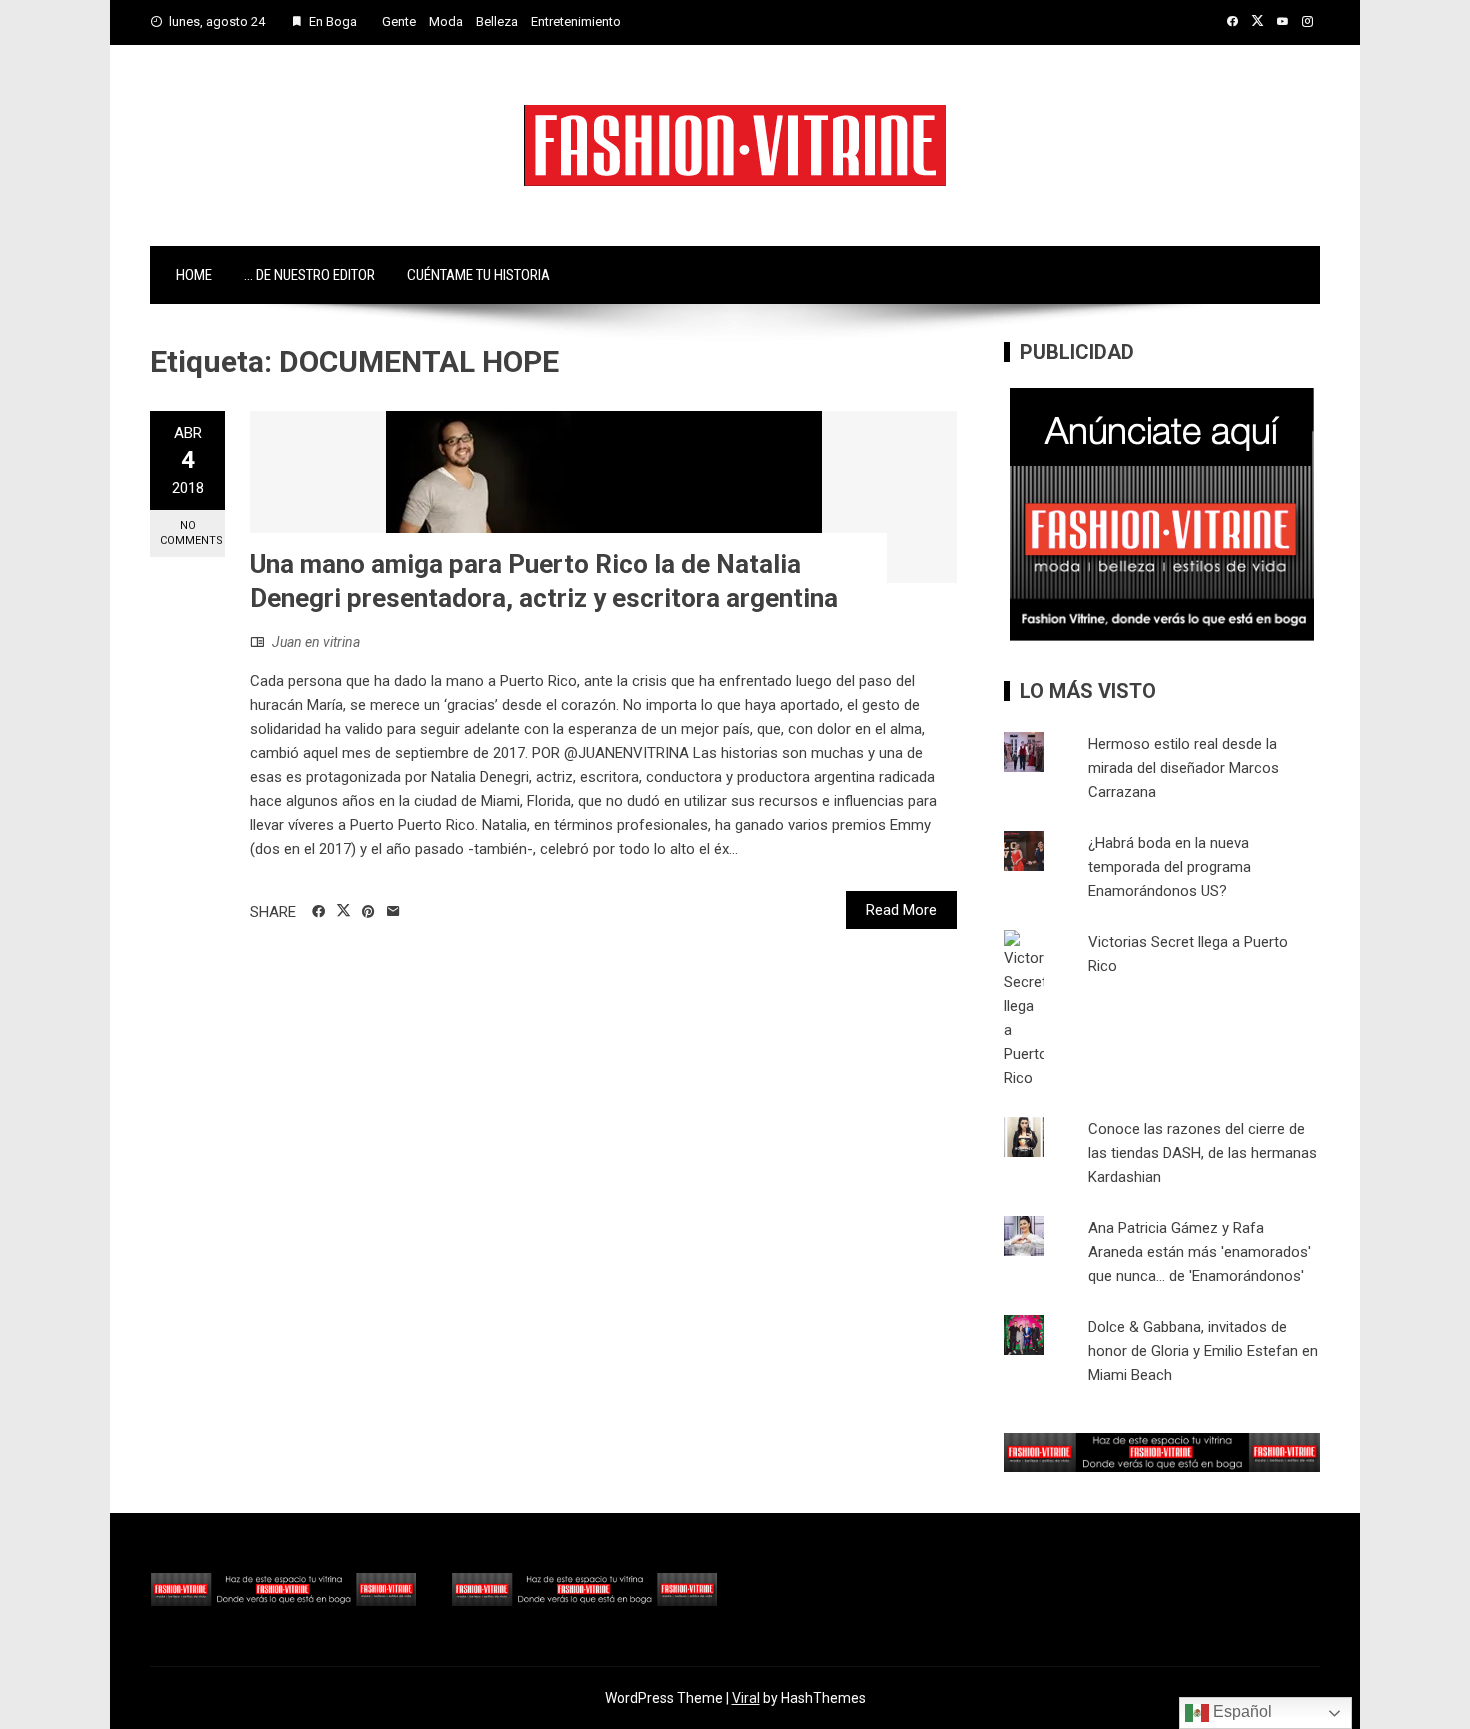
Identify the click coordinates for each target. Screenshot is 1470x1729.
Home (194, 275)
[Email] (393, 912)
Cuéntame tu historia (478, 275)
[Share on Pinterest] (368, 912)
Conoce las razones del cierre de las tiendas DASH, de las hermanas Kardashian (1202, 1153)
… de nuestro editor (309, 275)
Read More (901, 910)
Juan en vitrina (316, 642)
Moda (446, 21)
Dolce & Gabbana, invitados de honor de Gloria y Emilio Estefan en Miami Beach (1203, 1351)
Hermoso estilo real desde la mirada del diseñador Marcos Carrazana (1183, 768)
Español (1240, 1711)
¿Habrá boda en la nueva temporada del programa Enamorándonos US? (1169, 867)
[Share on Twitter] (343, 911)
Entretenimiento (576, 21)
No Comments (191, 533)
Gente (399, 21)
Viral (746, 1698)
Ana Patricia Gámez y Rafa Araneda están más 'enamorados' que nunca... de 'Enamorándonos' (1199, 1252)
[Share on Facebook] (318, 912)
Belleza (497, 21)
